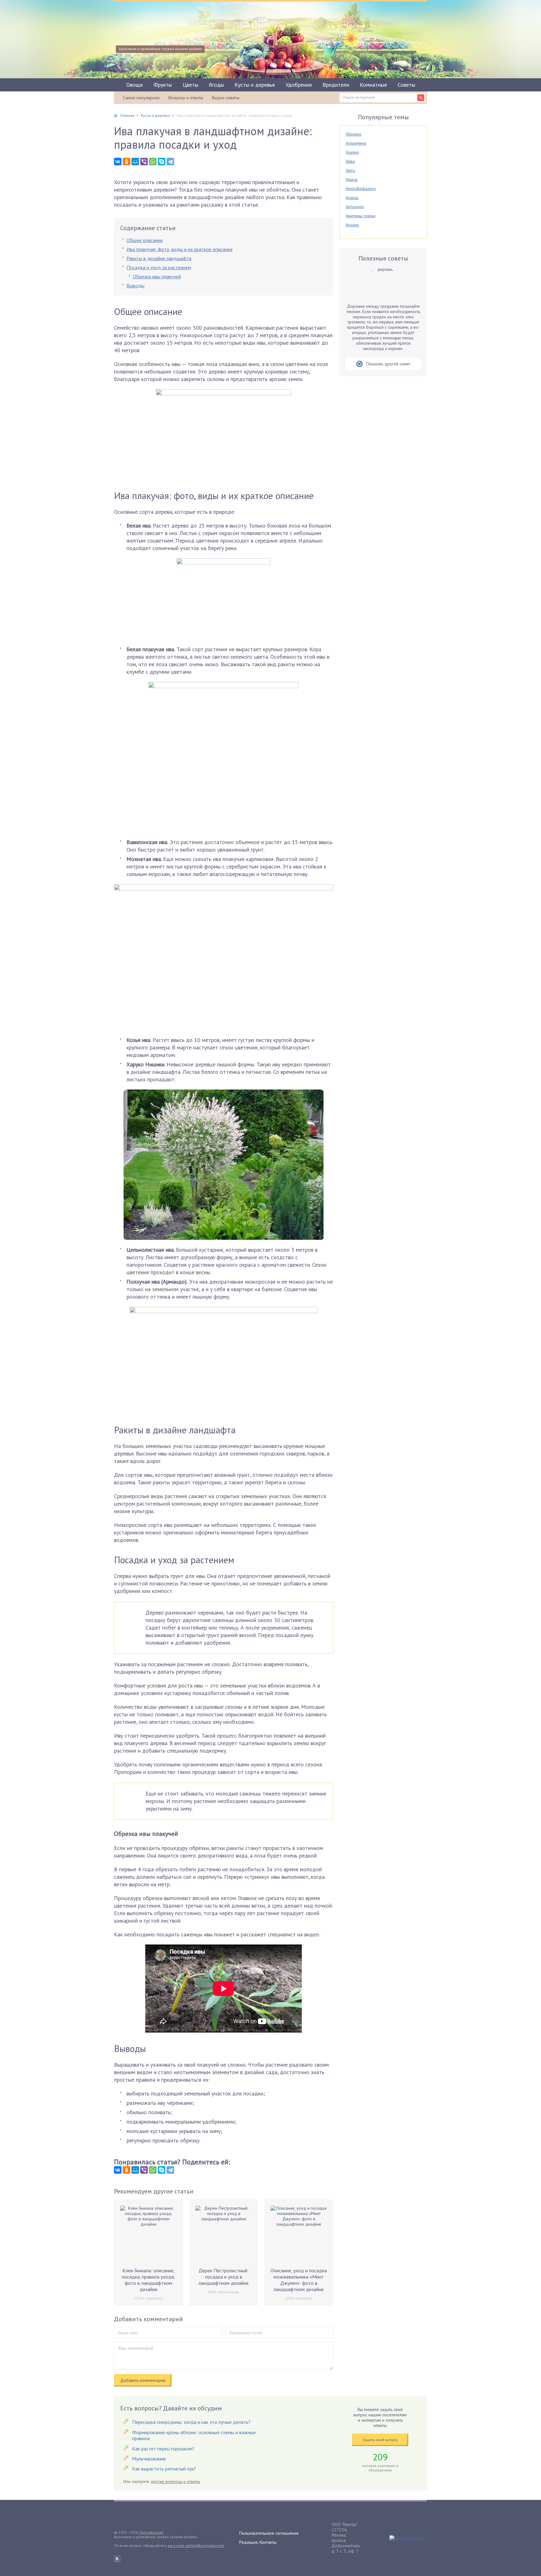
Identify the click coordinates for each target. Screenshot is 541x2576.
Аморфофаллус (361, 188)
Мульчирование (149, 2459)
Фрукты (163, 85)
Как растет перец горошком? (163, 2449)
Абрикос (354, 134)
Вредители (336, 85)
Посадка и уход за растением (159, 267)
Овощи (134, 85)
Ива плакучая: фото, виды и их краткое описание (180, 249)
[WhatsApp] (153, 162)
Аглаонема (356, 143)
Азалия (352, 152)
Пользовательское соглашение (269, 2533)
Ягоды (216, 85)
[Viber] (144, 162)
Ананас (352, 198)
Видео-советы (226, 98)
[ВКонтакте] (118, 162)
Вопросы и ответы (186, 98)
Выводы (135, 286)
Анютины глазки (361, 216)
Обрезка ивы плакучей (157, 276)
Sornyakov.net (151, 2532)
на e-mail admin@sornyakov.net (196, 2545)
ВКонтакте (117, 2559)
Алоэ (350, 170)
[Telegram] (170, 162)
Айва (350, 161)
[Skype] (162, 162)
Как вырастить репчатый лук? (164, 2469)
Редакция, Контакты (258, 2542)
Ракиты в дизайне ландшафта (159, 258)
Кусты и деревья (255, 85)
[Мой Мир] (135, 162)
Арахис (352, 225)
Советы (406, 85)
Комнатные (373, 85)
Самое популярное (141, 98)
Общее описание (145, 240)
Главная (127, 115)
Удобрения (299, 85)
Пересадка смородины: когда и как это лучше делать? (191, 2422)
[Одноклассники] (126, 162)
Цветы (190, 85)
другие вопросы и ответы (175, 2481)
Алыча (352, 179)
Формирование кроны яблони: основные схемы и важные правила (194, 2435)
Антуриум (355, 207)
